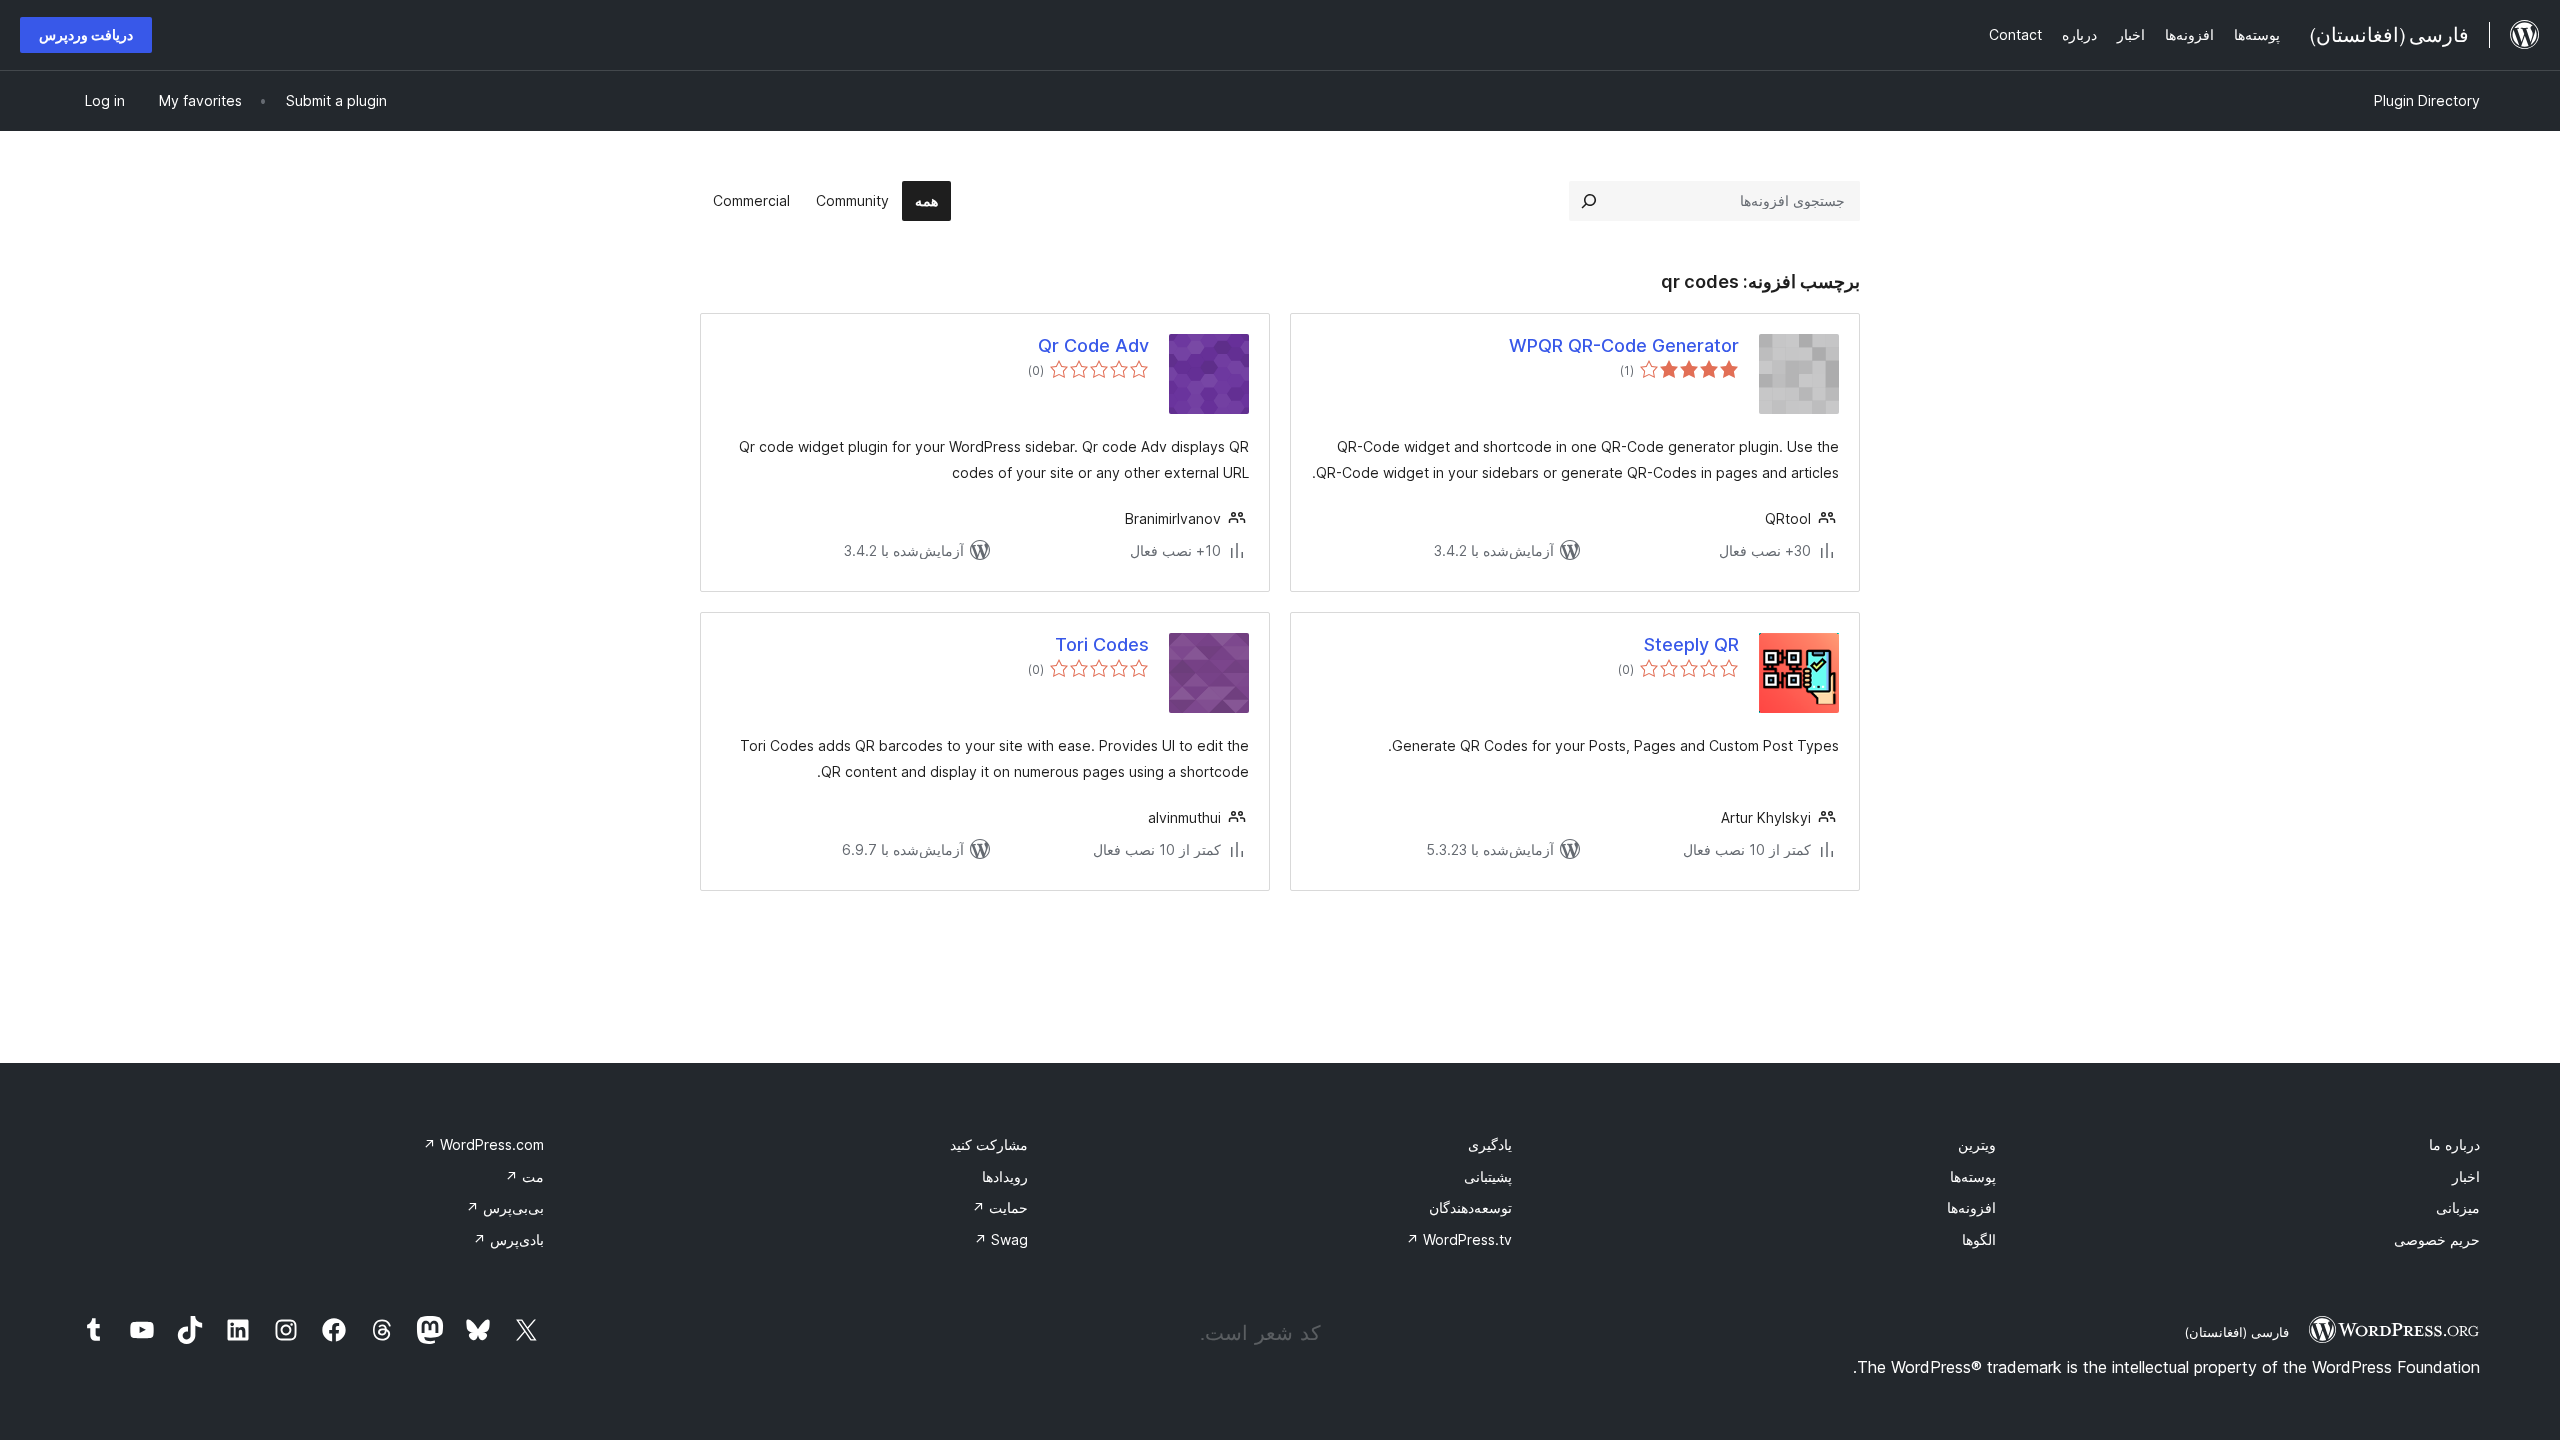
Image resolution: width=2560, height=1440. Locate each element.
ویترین (1977, 1144)
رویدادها (1005, 1176)
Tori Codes (1102, 644)
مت (524, 1176)
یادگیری (1490, 1144)
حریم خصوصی (2437, 1239)
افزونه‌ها (1971, 1207)
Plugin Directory (2427, 100)
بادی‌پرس (508, 1239)
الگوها (1979, 1239)
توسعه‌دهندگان (1470, 1207)
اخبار (2466, 1176)
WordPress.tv (1459, 1239)
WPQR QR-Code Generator (1624, 345)
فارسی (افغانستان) (2236, 1332)
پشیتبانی (1488, 1176)
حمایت (1000, 1207)
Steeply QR (1691, 644)
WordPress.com (483, 1144)
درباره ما (2454, 1144)
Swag (1001, 1239)
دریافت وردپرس (86, 34)
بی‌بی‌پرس (505, 1207)
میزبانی (2458, 1207)
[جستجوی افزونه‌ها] (1589, 201)
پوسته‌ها (1973, 1176)
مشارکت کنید (989, 1144)
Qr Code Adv (1093, 345)
